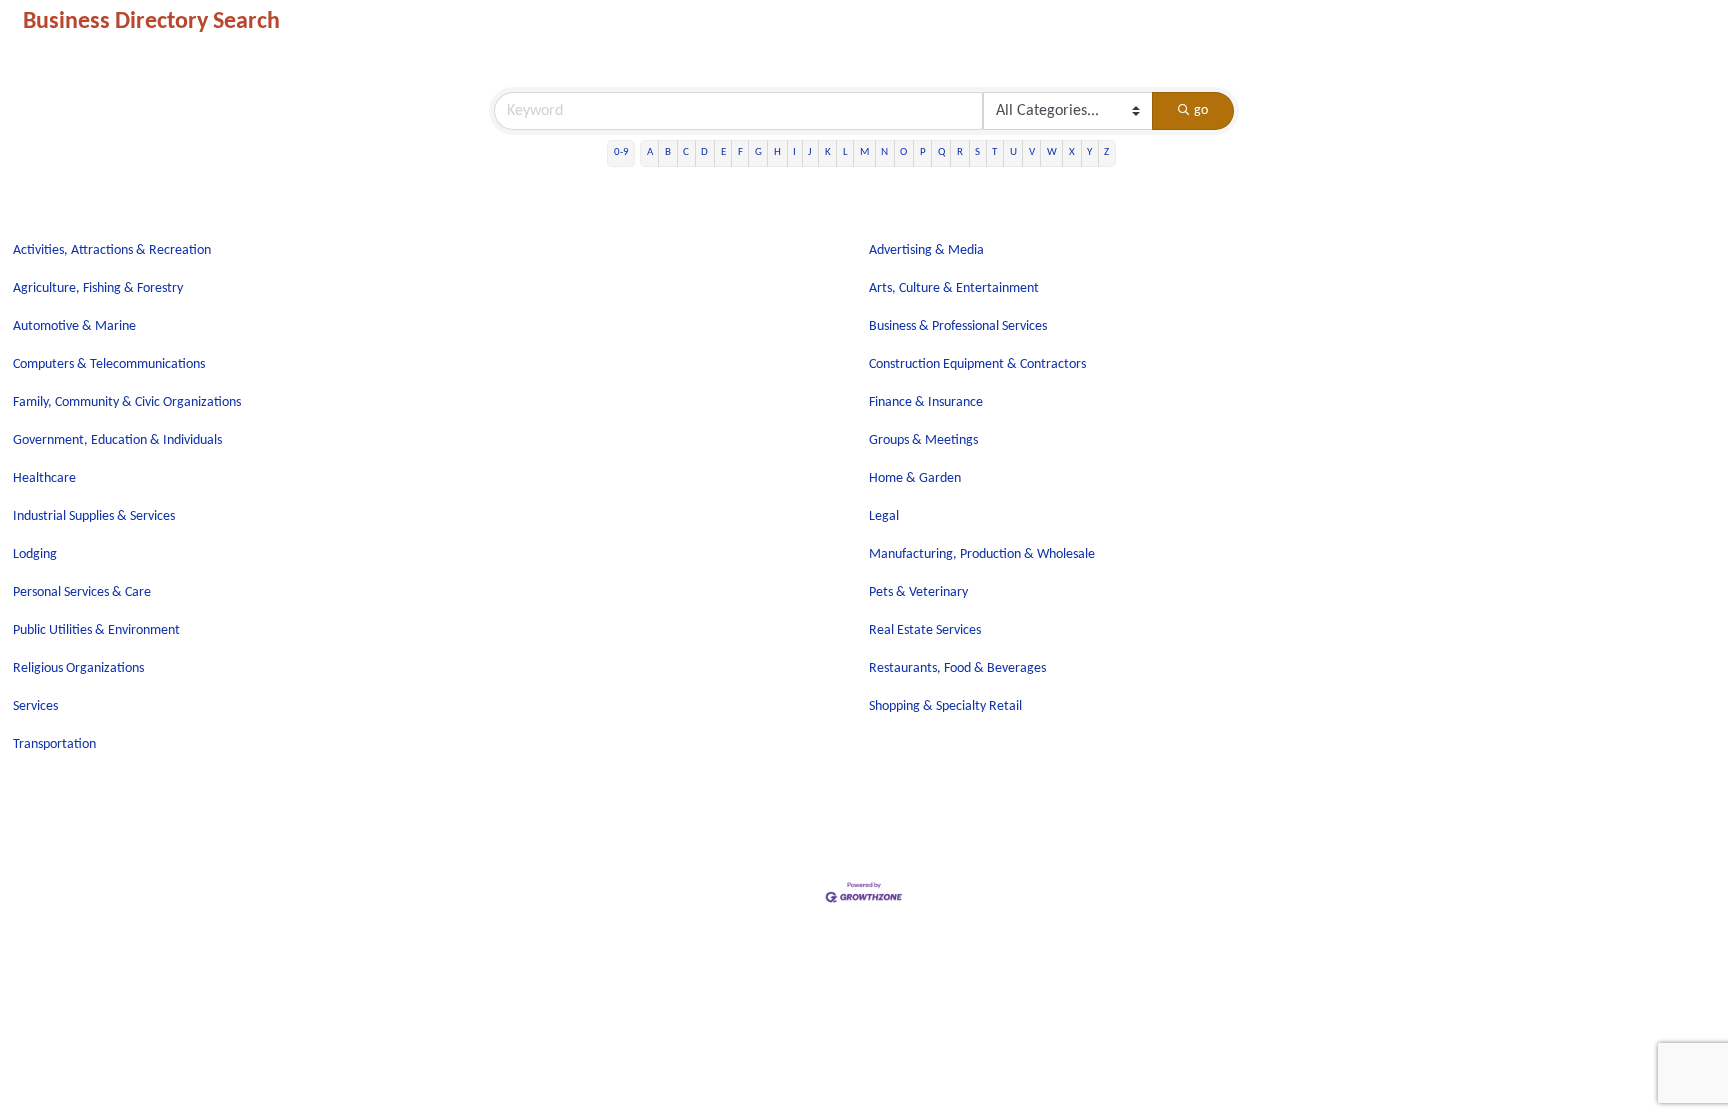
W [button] (1052, 152)
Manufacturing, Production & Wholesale (982, 554)
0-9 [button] (621, 152)
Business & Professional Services (958, 326)
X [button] (1072, 152)
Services (35, 706)
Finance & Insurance (926, 402)
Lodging (35, 554)
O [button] (903, 152)
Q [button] (941, 152)
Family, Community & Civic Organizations (127, 402)
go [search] (1201, 110)
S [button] (977, 152)
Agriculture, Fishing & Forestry (98, 288)
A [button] (650, 152)
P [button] (923, 152)
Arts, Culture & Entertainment (954, 288)
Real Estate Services (925, 630)
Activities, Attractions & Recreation (112, 250)
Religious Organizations (78, 668)
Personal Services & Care (82, 592)
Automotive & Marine (74, 326)
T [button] (994, 152)
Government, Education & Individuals (117, 440)
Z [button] (1106, 152)
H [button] (777, 152)
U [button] (1013, 152)
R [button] (960, 152)
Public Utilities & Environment (96, 630)
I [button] (794, 152)
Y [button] (1089, 152)
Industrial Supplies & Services (94, 516)
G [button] (758, 152)
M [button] (864, 152)
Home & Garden (915, 478)
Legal (884, 516)
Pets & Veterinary (918, 592)
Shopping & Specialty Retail (945, 706)
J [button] (810, 152)
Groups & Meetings (923, 440)
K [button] (828, 152)
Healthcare (44, 478)
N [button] (884, 152)
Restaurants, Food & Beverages (957, 668)
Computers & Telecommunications (109, 364)
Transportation (54, 744)
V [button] (1032, 152)
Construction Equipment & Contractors (977, 364)
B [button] (668, 152)
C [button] (686, 152)
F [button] (740, 152)
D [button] (704, 152)
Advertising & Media (926, 250)
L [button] (845, 152)
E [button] (723, 152)
